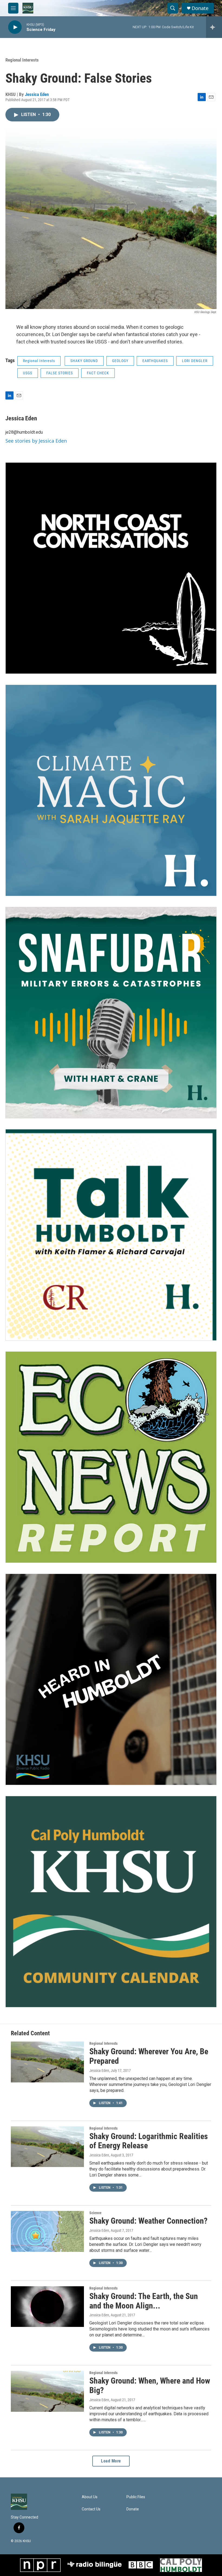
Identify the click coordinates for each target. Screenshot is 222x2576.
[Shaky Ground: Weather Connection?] (47, 2231)
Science (95, 2213)
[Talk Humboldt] (111, 1235)
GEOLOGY (120, 361)
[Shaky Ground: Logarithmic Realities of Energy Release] (47, 2147)
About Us (90, 2497)
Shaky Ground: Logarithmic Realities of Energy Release (149, 2141)
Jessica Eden (37, 94)
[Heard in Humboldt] (111, 1679)
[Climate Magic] (111, 790)
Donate (200, 8)
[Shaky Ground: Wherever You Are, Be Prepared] (47, 2062)
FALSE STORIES (60, 373)
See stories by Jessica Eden (36, 441)
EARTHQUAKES (155, 361)
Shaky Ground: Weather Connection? (148, 2221)
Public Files (136, 2497)
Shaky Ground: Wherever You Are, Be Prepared (149, 2056)
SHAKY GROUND (84, 361)
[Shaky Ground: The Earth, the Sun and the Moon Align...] (47, 2307)
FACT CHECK (98, 373)
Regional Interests (22, 60)
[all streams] (214, 27)
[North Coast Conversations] (111, 568)
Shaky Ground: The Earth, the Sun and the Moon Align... (144, 2301)
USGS (28, 373)
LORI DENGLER (195, 361)
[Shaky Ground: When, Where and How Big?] (47, 2391)
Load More (111, 2461)
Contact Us (91, 2509)
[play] (15, 27)
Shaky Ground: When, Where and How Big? (150, 2385)
